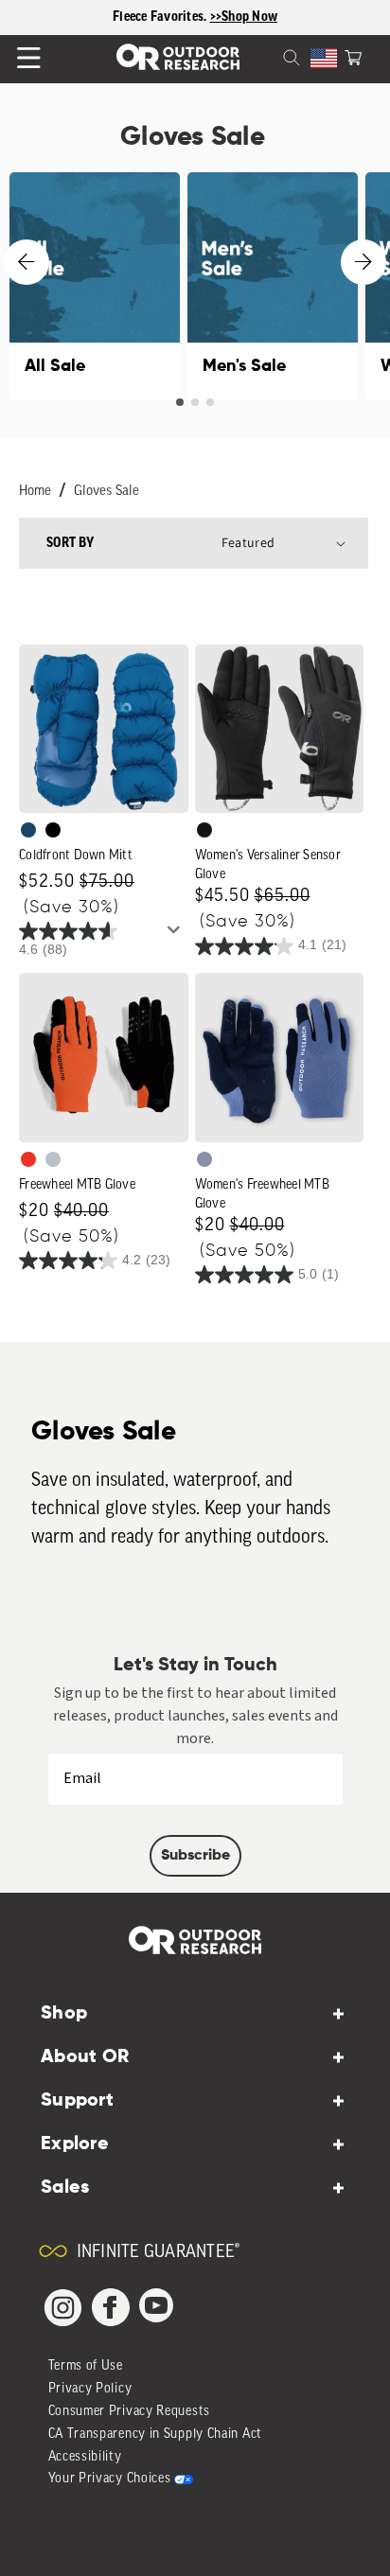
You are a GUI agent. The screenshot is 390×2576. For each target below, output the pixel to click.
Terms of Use (86, 2366)
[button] (353, 56)
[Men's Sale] (273, 286)
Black (204, 830)
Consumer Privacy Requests (130, 2412)
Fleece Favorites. (161, 17)
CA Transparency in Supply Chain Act (156, 2435)
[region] (195, 18)
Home (35, 492)
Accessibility (85, 2457)
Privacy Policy (90, 2389)
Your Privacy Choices (110, 2479)
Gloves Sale (106, 492)
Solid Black (53, 830)
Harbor (28, 830)
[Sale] (95, 286)
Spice (28, 1159)
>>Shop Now (244, 17)
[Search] (269, 56)
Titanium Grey (53, 1159)
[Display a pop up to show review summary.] (177, 935)
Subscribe (195, 1856)
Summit (204, 1159)
